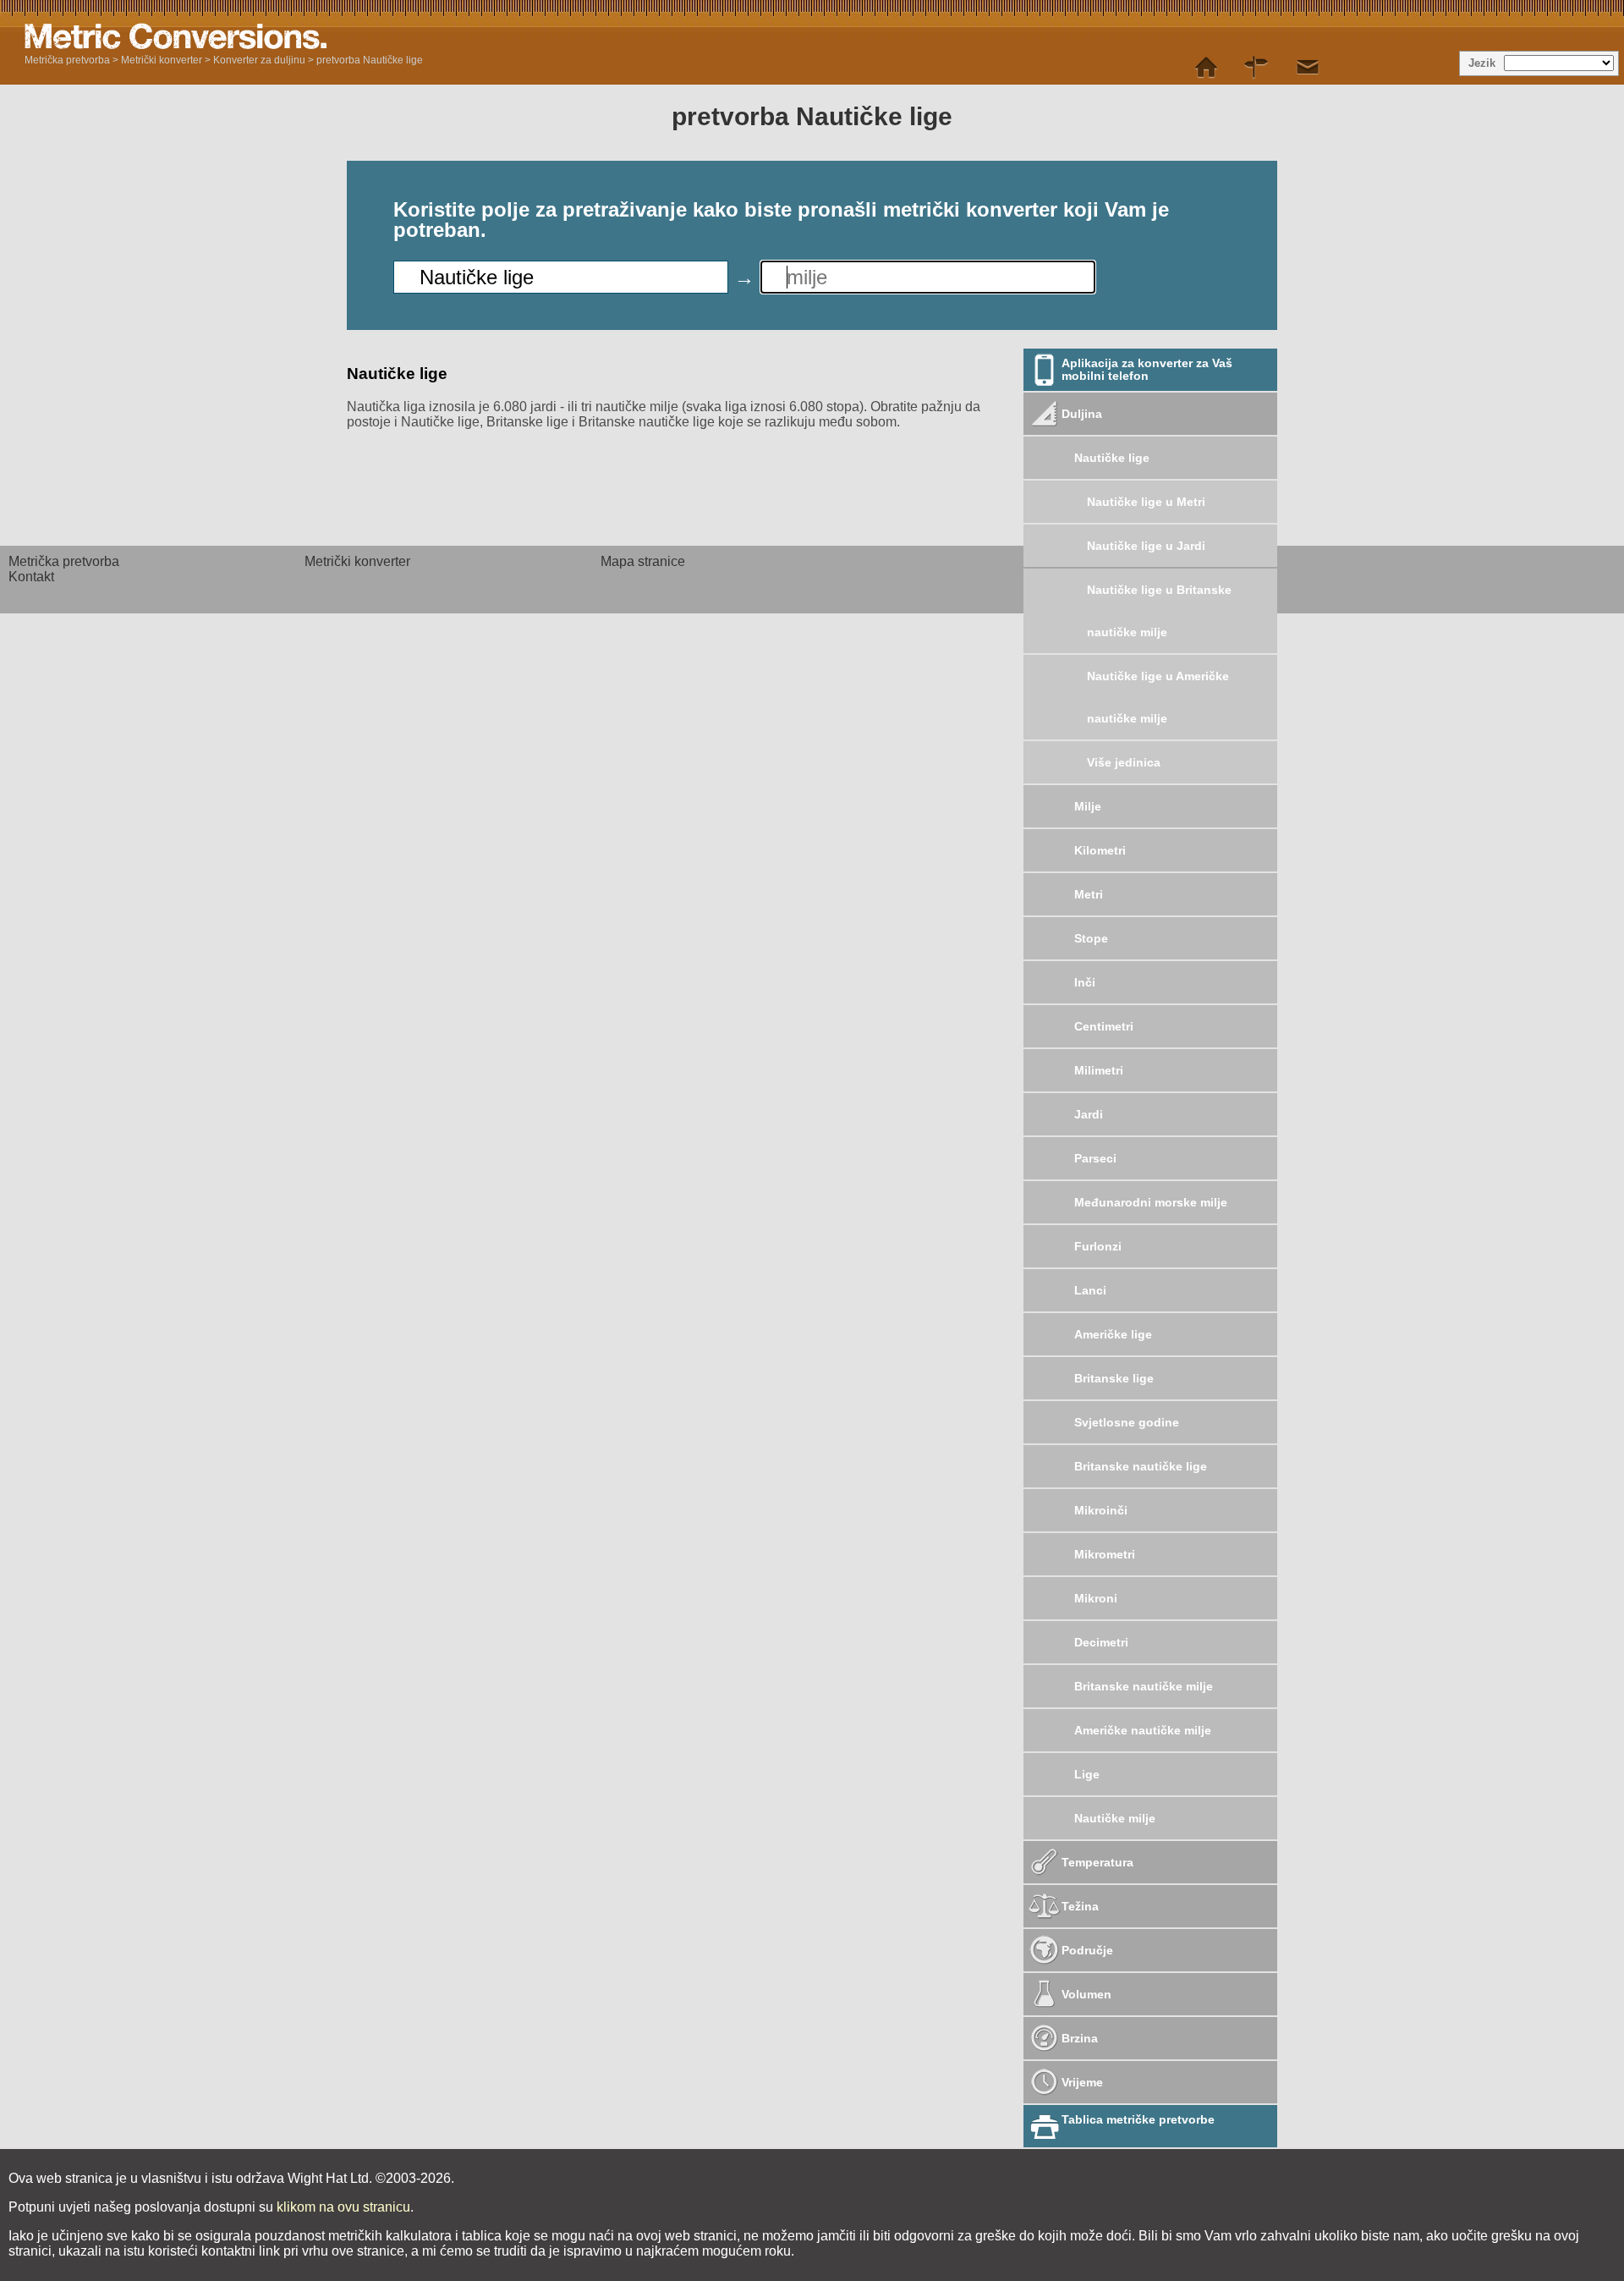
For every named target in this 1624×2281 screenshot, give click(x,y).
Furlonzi (1098, 1246)
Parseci (1095, 1158)
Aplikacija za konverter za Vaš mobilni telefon (1147, 369)
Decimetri (1101, 1642)
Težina (1080, 1906)
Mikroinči (1101, 1510)
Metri (1089, 894)
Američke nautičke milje (1143, 1730)
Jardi (1089, 1114)
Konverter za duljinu (259, 60)
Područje (1087, 1950)
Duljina (1082, 414)
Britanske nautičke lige (1141, 1466)
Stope (1091, 938)
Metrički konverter (162, 60)
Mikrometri (1105, 1554)
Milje (1088, 806)
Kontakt (31, 577)
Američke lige (1113, 1334)
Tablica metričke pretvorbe (1138, 2119)
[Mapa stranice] (1257, 68)
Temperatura (1097, 1862)
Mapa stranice (643, 561)
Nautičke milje (1115, 1818)
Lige (1087, 1774)
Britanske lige (1114, 1378)
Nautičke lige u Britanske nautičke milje (1159, 611)
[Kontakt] (1308, 68)
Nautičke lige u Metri (1146, 502)
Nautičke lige (1112, 458)
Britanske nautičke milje (1144, 1686)
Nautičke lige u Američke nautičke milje (1158, 697)
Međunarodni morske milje (1151, 1202)
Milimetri (1099, 1070)
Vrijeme (1082, 2082)
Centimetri (1104, 1026)
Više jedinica (1124, 762)
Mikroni (1096, 1598)
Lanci (1090, 1290)
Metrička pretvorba (67, 60)
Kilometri (1100, 850)
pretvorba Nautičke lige (370, 60)
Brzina (1080, 2038)
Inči (1085, 982)
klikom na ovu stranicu (343, 2207)
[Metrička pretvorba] (1206, 68)
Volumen (1086, 1994)
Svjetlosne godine (1127, 1422)
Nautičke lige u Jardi (1146, 546)
